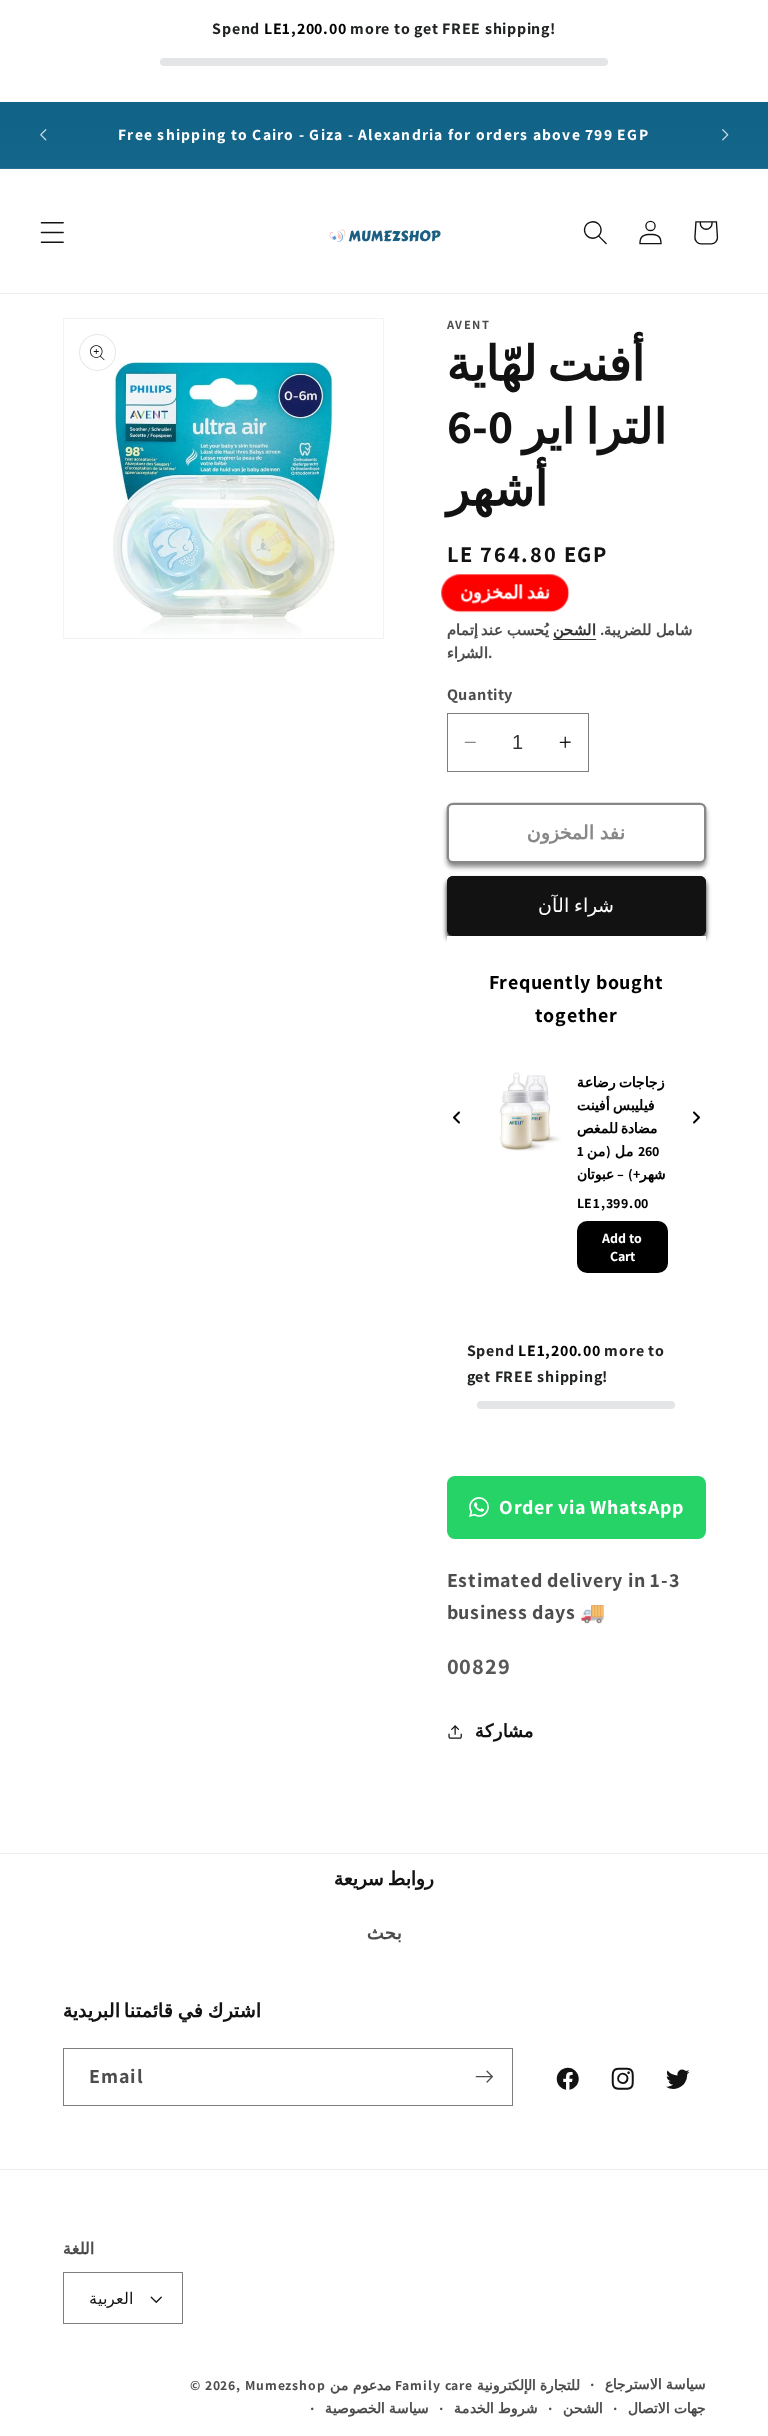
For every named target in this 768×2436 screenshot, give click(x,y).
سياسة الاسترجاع (655, 2384)
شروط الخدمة (496, 2408)
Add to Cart (622, 1247)
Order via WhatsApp (591, 1507)
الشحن (574, 629)
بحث (384, 1932)
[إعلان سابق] (43, 135)
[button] (52, 232)
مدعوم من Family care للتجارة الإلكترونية (455, 2385)
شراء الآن (576, 905)
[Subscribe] (484, 2077)
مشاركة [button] (504, 1730)
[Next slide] (696, 1118)
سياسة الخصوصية (377, 2408)
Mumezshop (285, 2385)
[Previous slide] (457, 1118)
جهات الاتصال (667, 2408)
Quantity (480, 694)
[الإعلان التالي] (725, 135)
